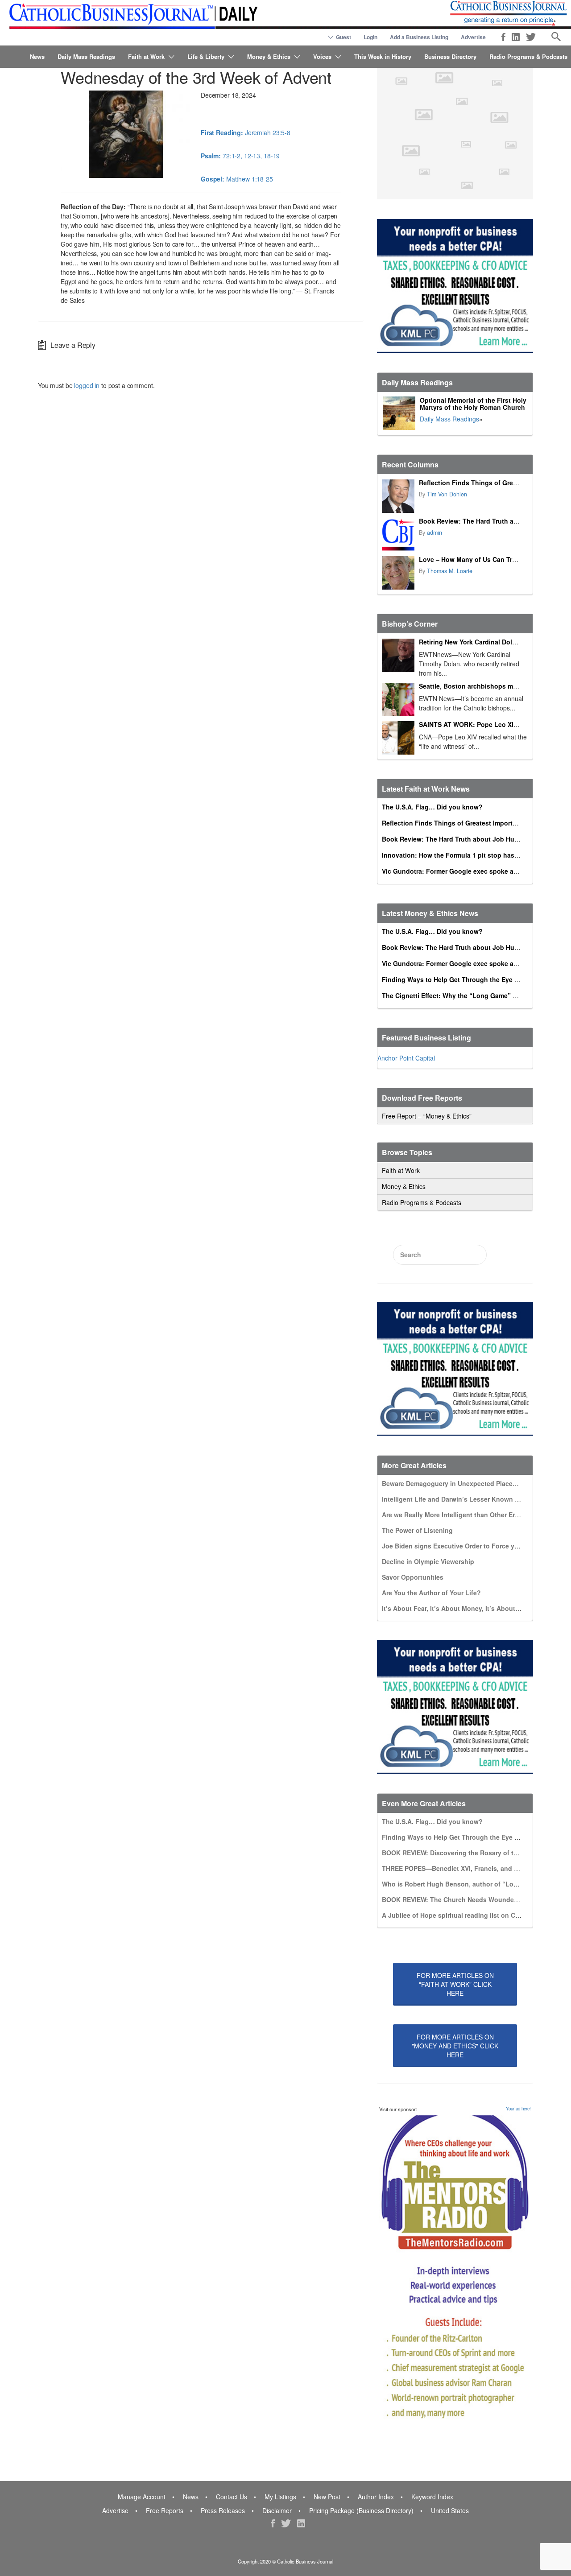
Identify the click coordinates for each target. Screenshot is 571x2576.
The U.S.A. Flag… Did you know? (432, 807)
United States (450, 2510)
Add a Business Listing (419, 37)
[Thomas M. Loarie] (398, 573)
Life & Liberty (206, 56)
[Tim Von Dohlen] (398, 496)
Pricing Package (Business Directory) (361, 2510)
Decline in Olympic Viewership (428, 1561)
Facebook (503, 37)
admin (434, 533)
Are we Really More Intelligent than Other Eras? (454, 1515)
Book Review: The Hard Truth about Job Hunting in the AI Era (476, 839)
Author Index (376, 2497)
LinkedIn (516, 37)
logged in (87, 385)
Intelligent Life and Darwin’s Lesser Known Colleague (464, 1499)
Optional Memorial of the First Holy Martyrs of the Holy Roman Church (473, 404)
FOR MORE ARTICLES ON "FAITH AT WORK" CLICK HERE (455, 1984)
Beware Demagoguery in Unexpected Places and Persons (469, 1483)
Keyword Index (432, 2497)
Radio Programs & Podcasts (528, 56)
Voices (322, 56)
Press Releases (223, 2510)
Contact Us (232, 2497)
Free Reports (165, 2510)
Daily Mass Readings (86, 56)
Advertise (473, 37)
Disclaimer (277, 2510)
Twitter (531, 37)
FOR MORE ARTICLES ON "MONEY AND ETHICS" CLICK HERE (455, 2046)
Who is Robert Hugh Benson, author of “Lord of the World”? (474, 1884)
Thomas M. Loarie (450, 571)
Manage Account (142, 2497)
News (37, 56)
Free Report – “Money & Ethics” (427, 1116)
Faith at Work (146, 56)
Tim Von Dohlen (447, 494)
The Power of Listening (417, 1530)
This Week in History (383, 56)
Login (370, 37)
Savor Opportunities (413, 1577)
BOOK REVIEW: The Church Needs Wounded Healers (462, 1899)
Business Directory (450, 56)
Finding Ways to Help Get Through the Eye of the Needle (468, 979)
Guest (343, 37)
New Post (327, 2497)
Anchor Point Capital (406, 1058)
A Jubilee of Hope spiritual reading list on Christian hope (469, 1915)
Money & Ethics (269, 56)
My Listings (280, 2497)
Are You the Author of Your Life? (431, 1593)
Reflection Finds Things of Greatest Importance (492, 483)
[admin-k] (398, 535)
